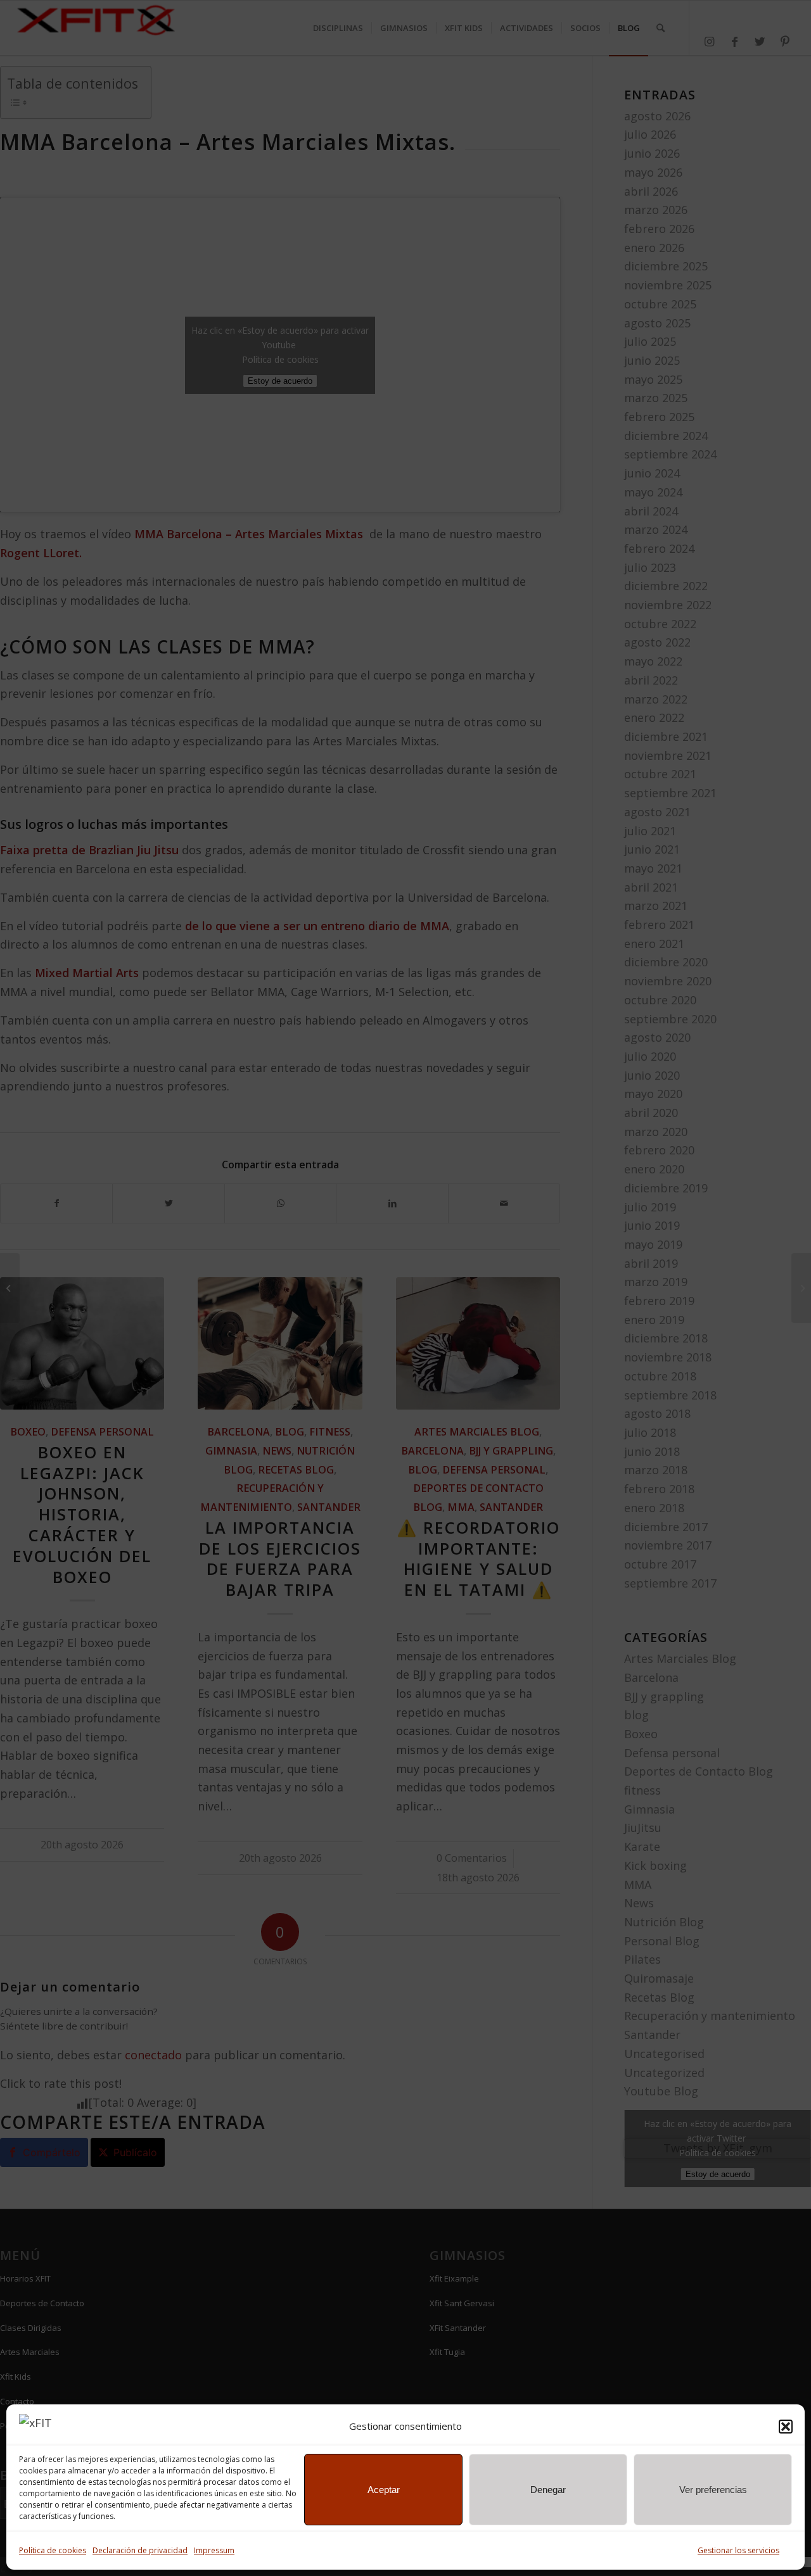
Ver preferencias (713, 2490)
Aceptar (384, 2490)
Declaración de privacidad (140, 2550)
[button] (786, 2427)
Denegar (548, 2490)
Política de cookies (53, 2550)
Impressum (214, 2550)
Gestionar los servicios (738, 2550)
